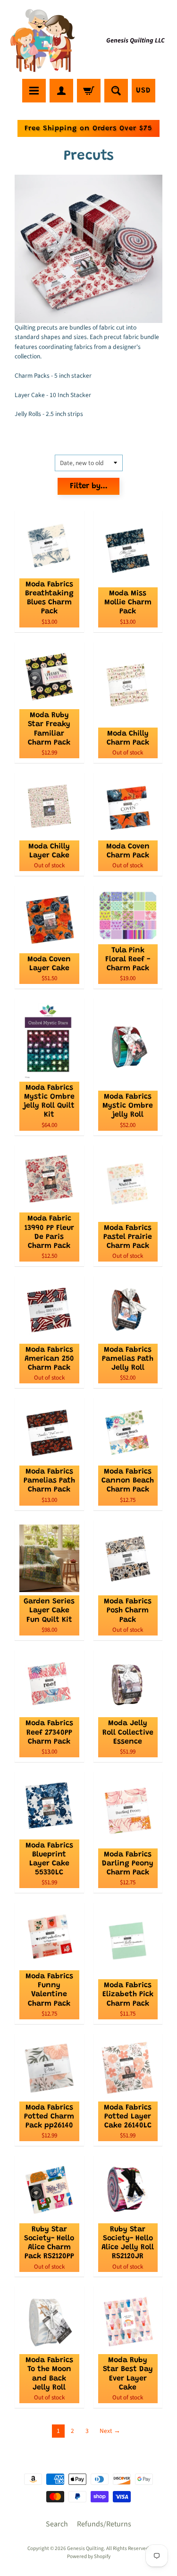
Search (57, 2524)
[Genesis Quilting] (43, 41)
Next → (110, 2431)
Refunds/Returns (104, 2524)
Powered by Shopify (89, 2556)
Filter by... (89, 487)
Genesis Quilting (85, 2548)
